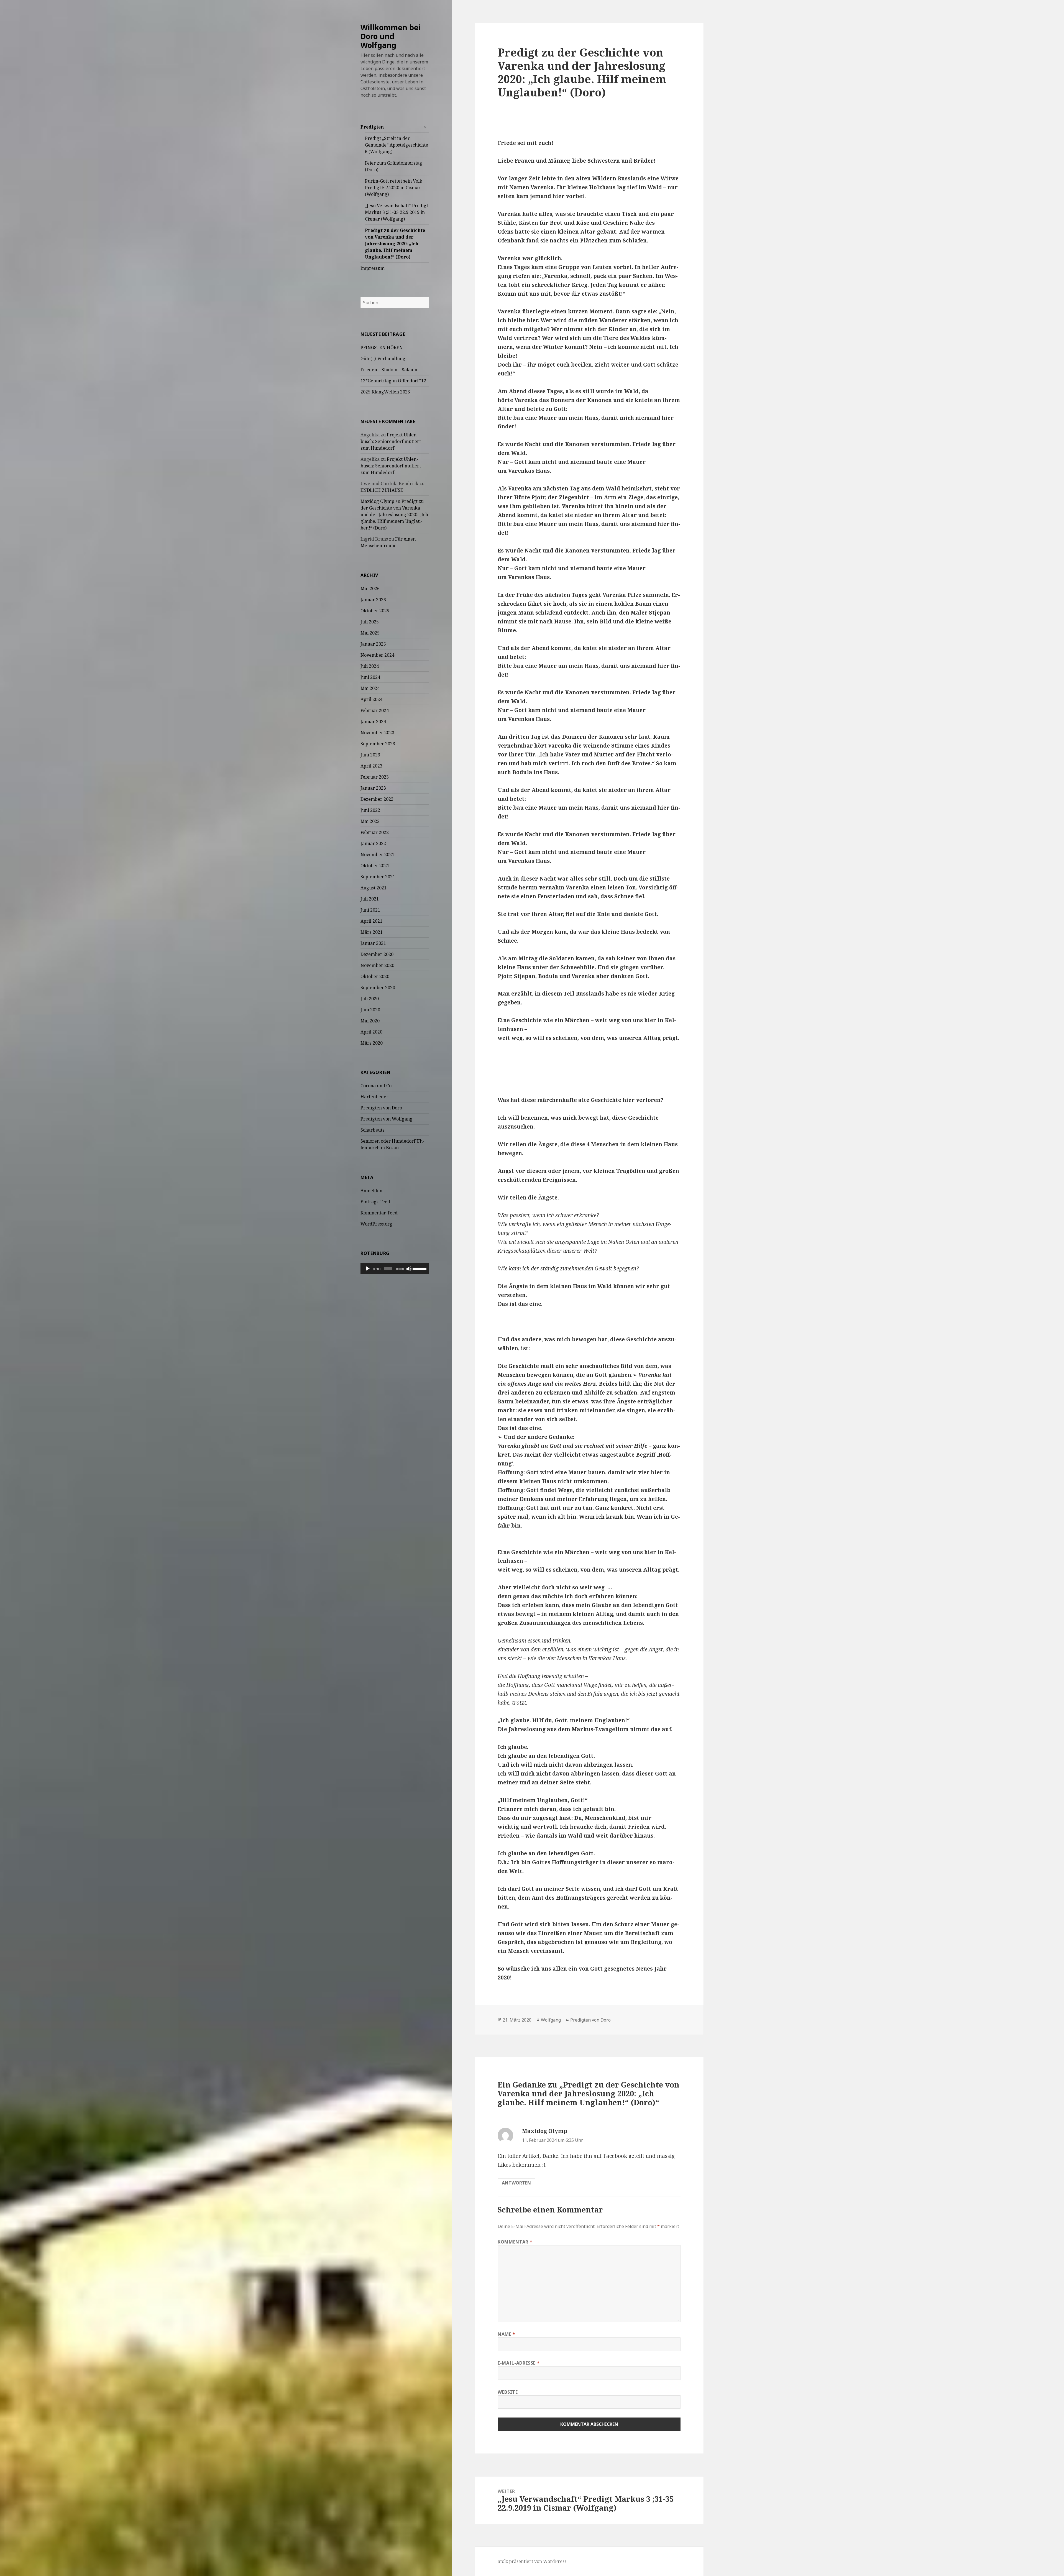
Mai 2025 (370, 633)
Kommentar (515, 2242)
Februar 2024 (375, 710)
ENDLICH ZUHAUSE (382, 490)
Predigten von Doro (381, 1108)
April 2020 (371, 1032)
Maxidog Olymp (377, 501)
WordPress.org (376, 1224)
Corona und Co (376, 1086)
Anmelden (371, 1191)
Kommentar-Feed (379, 1213)
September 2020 (378, 988)
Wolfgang (551, 2020)
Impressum (373, 268)
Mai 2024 (370, 688)
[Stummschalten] (409, 1269)
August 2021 (374, 888)
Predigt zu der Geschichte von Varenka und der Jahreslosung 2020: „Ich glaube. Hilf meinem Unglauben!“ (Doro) (395, 244)
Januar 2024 (373, 722)
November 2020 (377, 965)
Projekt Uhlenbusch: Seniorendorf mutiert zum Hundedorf (391, 441)
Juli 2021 (370, 899)
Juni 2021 (370, 910)
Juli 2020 (370, 999)
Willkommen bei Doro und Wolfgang (391, 36)
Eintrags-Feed (375, 1202)
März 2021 (372, 932)
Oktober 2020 (375, 976)
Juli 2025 (370, 622)
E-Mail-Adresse (519, 2363)
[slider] (420, 1268)
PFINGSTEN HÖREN (382, 347)
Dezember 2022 (377, 799)
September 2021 (378, 877)
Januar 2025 (373, 644)
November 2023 (377, 733)
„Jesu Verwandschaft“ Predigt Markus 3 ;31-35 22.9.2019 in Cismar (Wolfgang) (397, 212)
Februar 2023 (375, 777)
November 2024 (377, 655)
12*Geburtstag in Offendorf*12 (393, 381)
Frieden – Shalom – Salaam (389, 370)
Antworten (516, 2183)
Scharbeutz (373, 1130)
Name (507, 2334)
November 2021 (377, 855)
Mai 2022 (370, 821)
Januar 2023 (373, 788)
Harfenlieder (374, 1097)
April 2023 (371, 766)
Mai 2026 (370, 589)
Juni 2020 (370, 1010)
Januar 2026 (373, 600)
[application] (395, 1269)
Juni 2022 (370, 810)
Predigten (372, 127)
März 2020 (372, 1043)
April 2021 (371, 921)
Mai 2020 (370, 1021)
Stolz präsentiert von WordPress (532, 2561)
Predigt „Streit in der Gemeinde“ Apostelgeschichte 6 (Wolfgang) (397, 145)
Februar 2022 (375, 832)
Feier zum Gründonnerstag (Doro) (394, 166)
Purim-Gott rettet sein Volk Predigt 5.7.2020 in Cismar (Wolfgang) (394, 188)
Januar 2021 (373, 943)
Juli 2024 (370, 666)
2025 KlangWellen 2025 (385, 392)
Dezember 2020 (377, 954)
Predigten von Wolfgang (387, 1119)
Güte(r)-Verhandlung (383, 359)
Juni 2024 (370, 677)
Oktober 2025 (375, 611)
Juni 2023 (370, 755)
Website (508, 2392)
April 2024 (371, 699)
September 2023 (378, 744)
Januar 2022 (373, 843)
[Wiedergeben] (368, 1269)
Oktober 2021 (375, 866)
